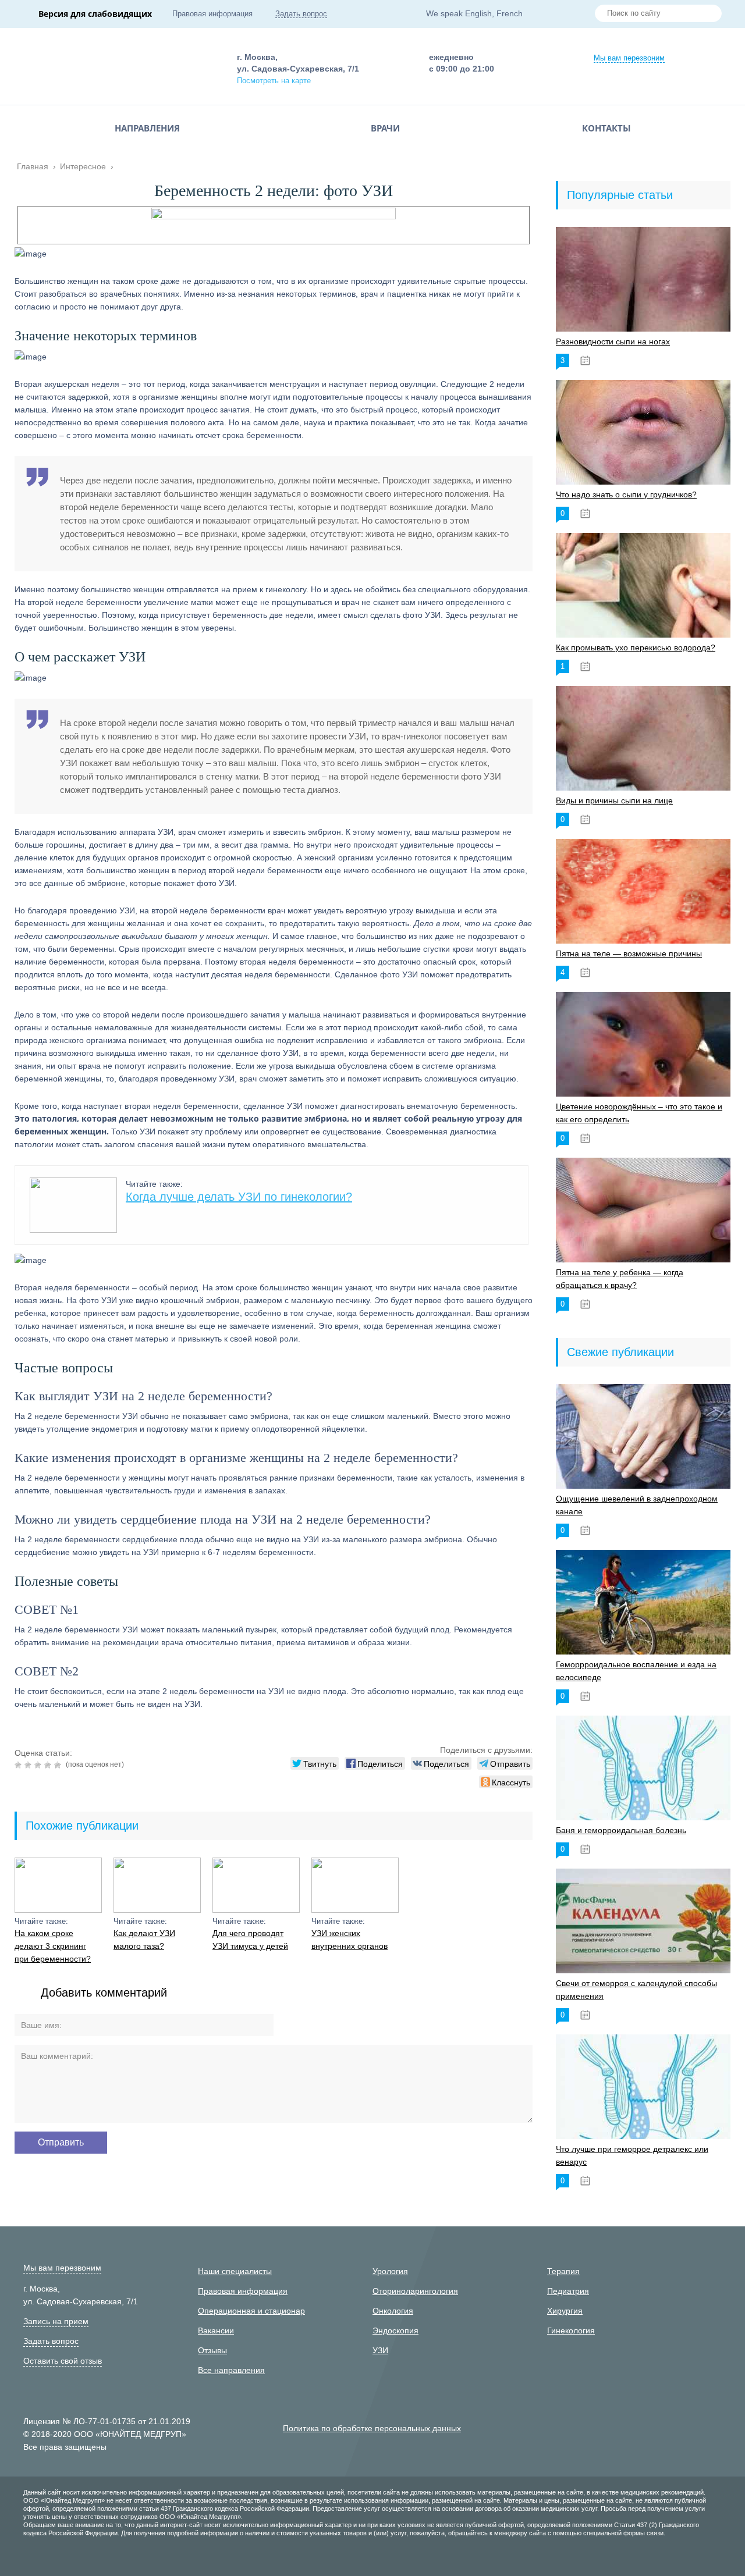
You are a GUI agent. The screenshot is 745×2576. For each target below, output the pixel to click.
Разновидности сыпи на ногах (613, 341)
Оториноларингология (415, 2291)
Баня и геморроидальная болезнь (621, 1830)
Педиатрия (568, 2291)
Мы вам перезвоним (629, 58)
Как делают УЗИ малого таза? (144, 1940)
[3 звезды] (39, 1765)
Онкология (393, 2311)
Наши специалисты (235, 2271)
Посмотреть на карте (274, 81)
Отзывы (212, 2350)
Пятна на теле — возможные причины (629, 953)
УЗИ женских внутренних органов (350, 1940)
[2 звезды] (29, 1765)
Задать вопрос (301, 14)
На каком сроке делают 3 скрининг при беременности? (53, 1946)
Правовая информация (212, 14)
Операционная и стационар (251, 2311)
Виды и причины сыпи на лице (614, 800)
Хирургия (565, 2311)
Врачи (385, 128)
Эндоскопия (395, 2331)
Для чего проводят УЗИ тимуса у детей (250, 1940)
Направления (147, 128)
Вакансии (216, 2331)
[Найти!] (708, 15)
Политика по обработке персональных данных (372, 2428)
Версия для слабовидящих (95, 14)
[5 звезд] (59, 1765)
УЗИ (380, 2350)
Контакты (606, 128)
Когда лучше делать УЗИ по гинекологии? (239, 1197)
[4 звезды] (49, 1765)
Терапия (563, 2271)
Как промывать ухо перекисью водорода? (636, 647)
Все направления (231, 2370)
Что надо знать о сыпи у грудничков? (626, 494)
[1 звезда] (19, 1765)
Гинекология (571, 2331)
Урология (390, 2271)
